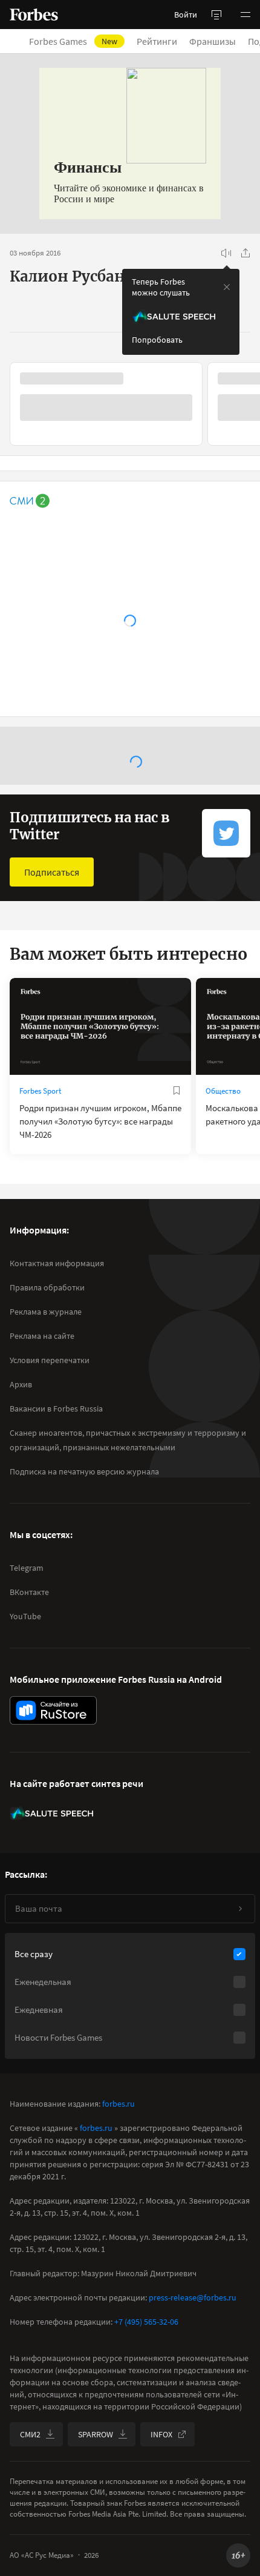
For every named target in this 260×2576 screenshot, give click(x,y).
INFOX (161, 2434)
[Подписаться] (240, 1909)
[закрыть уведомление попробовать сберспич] (227, 287)
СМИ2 (30, 2434)
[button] (245, 15)
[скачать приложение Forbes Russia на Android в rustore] (53, 1710)
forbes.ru (119, 2104)
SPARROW (96, 2434)
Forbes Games (73, 41)
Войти (186, 15)
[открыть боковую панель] (216, 15)
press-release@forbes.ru (193, 2297)
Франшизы (213, 41)
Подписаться (52, 872)
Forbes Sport (40, 1091)
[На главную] (34, 15)
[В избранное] (177, 1091)
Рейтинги (157, 41)
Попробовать (157, 340)
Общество (223, 1091)
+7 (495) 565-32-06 (146, 2322)
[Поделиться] (245, 253)
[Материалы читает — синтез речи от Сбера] (226, 253)
